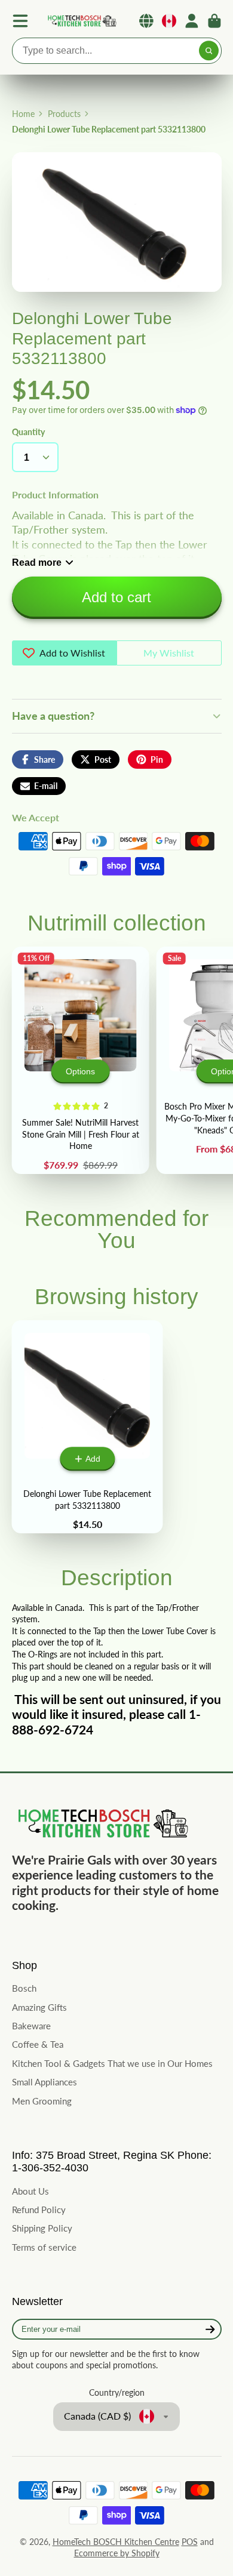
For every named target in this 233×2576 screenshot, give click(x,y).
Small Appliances (45, 2082)
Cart (214, 21)
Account (192, 21)
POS (190, 2542)
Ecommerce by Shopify (117, 2553)
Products (64, 114)
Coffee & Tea (38, 2044)
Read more (37, 562)
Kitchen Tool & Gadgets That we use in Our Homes (112, 2063)
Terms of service (44, 2247)
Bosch (24, 1988)
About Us (30, 2191)
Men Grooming (42, 2101)
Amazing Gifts (39, 2007)
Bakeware (31, 2026)
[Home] (81, 21)
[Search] (209, 51)
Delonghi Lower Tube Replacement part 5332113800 (88, 1427)
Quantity (28, 432)
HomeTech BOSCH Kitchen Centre (116, 2542)
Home (23, 114)
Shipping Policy (42, 2228)
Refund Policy (39, 2210)
